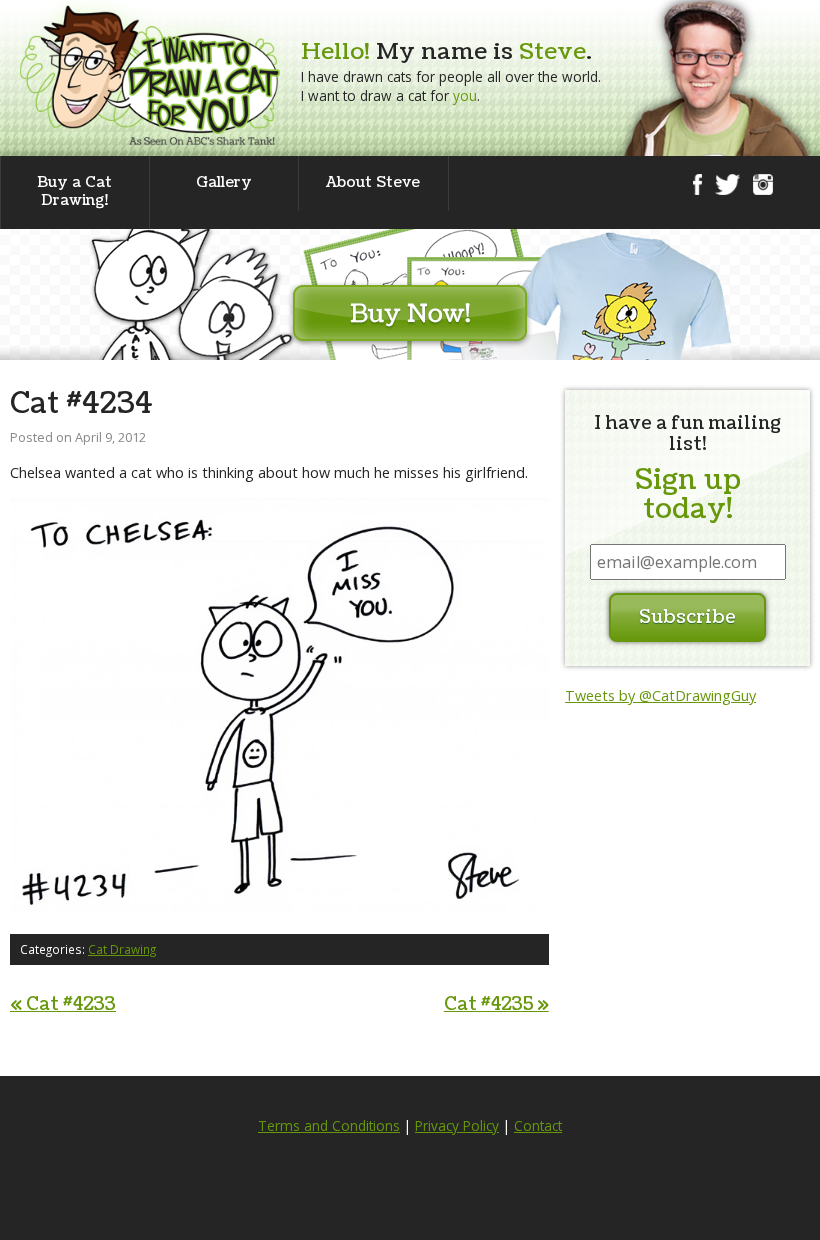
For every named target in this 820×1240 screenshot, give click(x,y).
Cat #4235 (496, 1004)
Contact (538, 1126)
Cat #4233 (63, 1004)
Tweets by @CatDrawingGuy (660, 695)
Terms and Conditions (329, 1126)
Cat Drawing (122, 949)
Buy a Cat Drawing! (74, 191)
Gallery (224, 182)
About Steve (373, 182)
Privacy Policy (457, 1126)
